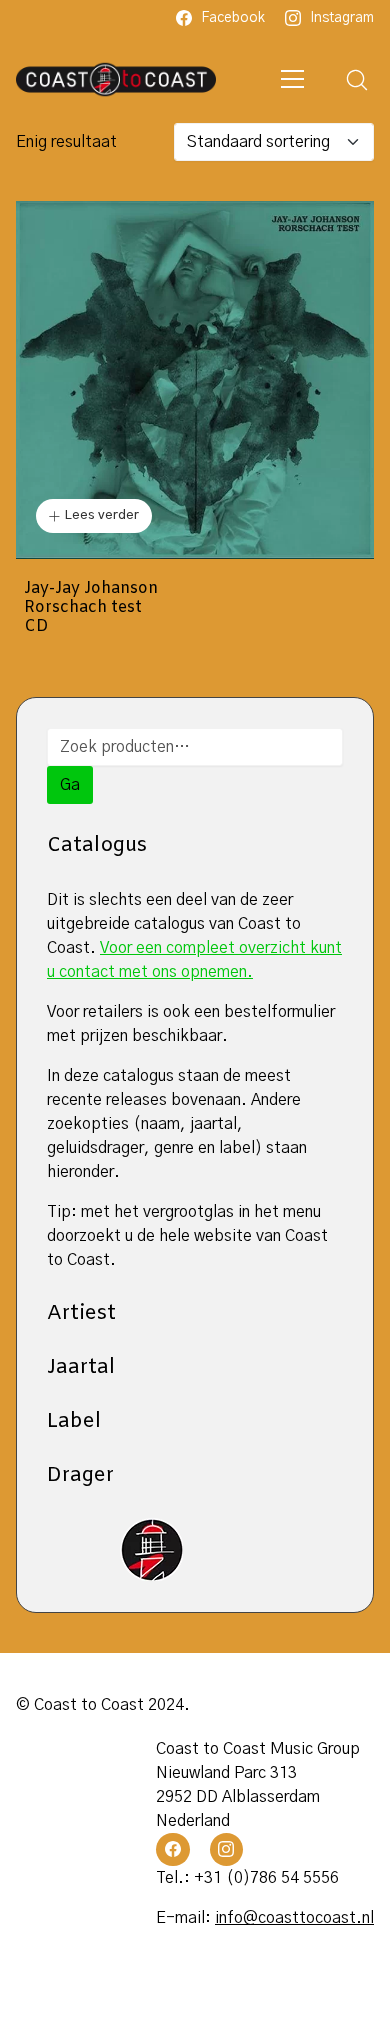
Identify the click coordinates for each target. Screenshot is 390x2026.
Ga (70, 785)
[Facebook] (173, 1850)
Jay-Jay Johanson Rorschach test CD (91, 608)
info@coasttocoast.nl (294, 1918)
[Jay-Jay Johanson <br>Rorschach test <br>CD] (195, 380)
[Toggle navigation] (293, 79)
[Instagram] (227, 1850)
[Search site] (357, 80)
